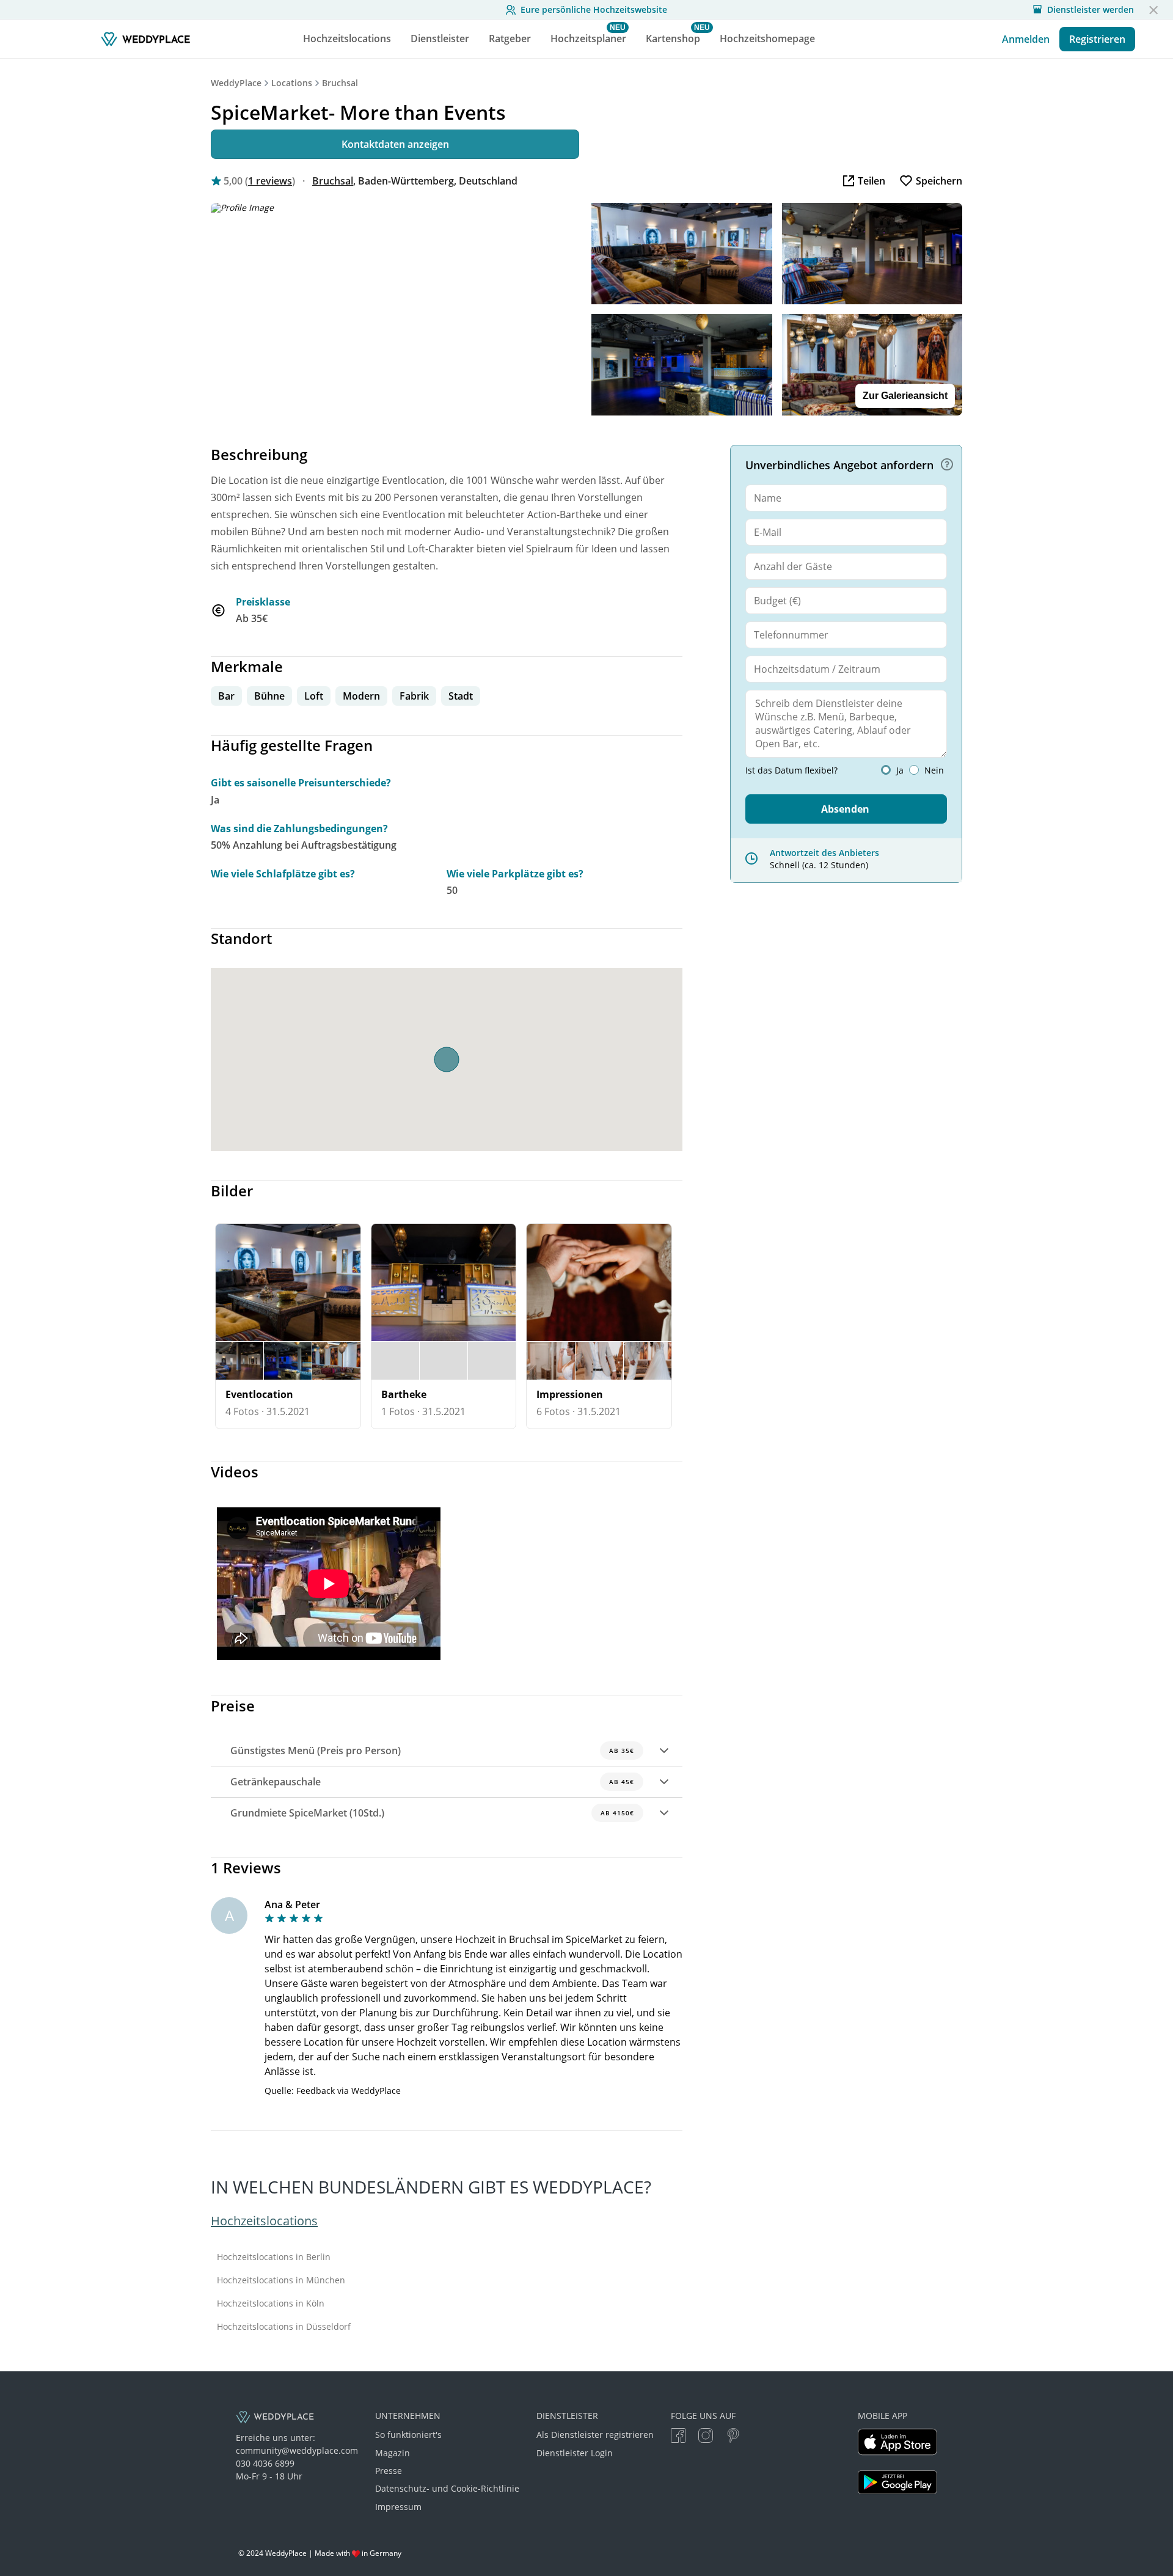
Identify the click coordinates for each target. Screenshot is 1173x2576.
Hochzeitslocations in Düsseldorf (284, 2327)
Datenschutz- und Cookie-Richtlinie (447, 2488)
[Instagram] (706, 2437)
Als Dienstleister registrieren (595, 2435)
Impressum (398, 2507)
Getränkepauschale (432, 1782)
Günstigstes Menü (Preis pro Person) (432, 1751)
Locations (292, 83)
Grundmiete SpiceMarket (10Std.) (432, 1813)
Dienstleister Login (575, 2453)
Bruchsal (340, 83)
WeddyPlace (236, 83)
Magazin (393, 2453)
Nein (934, 770)
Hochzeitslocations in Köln (271, 2303)
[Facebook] (678, 2437)
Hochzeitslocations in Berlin (274, 2257)
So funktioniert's (408, 2435)
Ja (900, 770)
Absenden (845, 809)
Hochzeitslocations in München (281, 2280)
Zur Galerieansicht (905, 396)
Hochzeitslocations (264, 2221)
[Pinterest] (733, 2437)
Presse (389, 2471)
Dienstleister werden (1091, 10)
